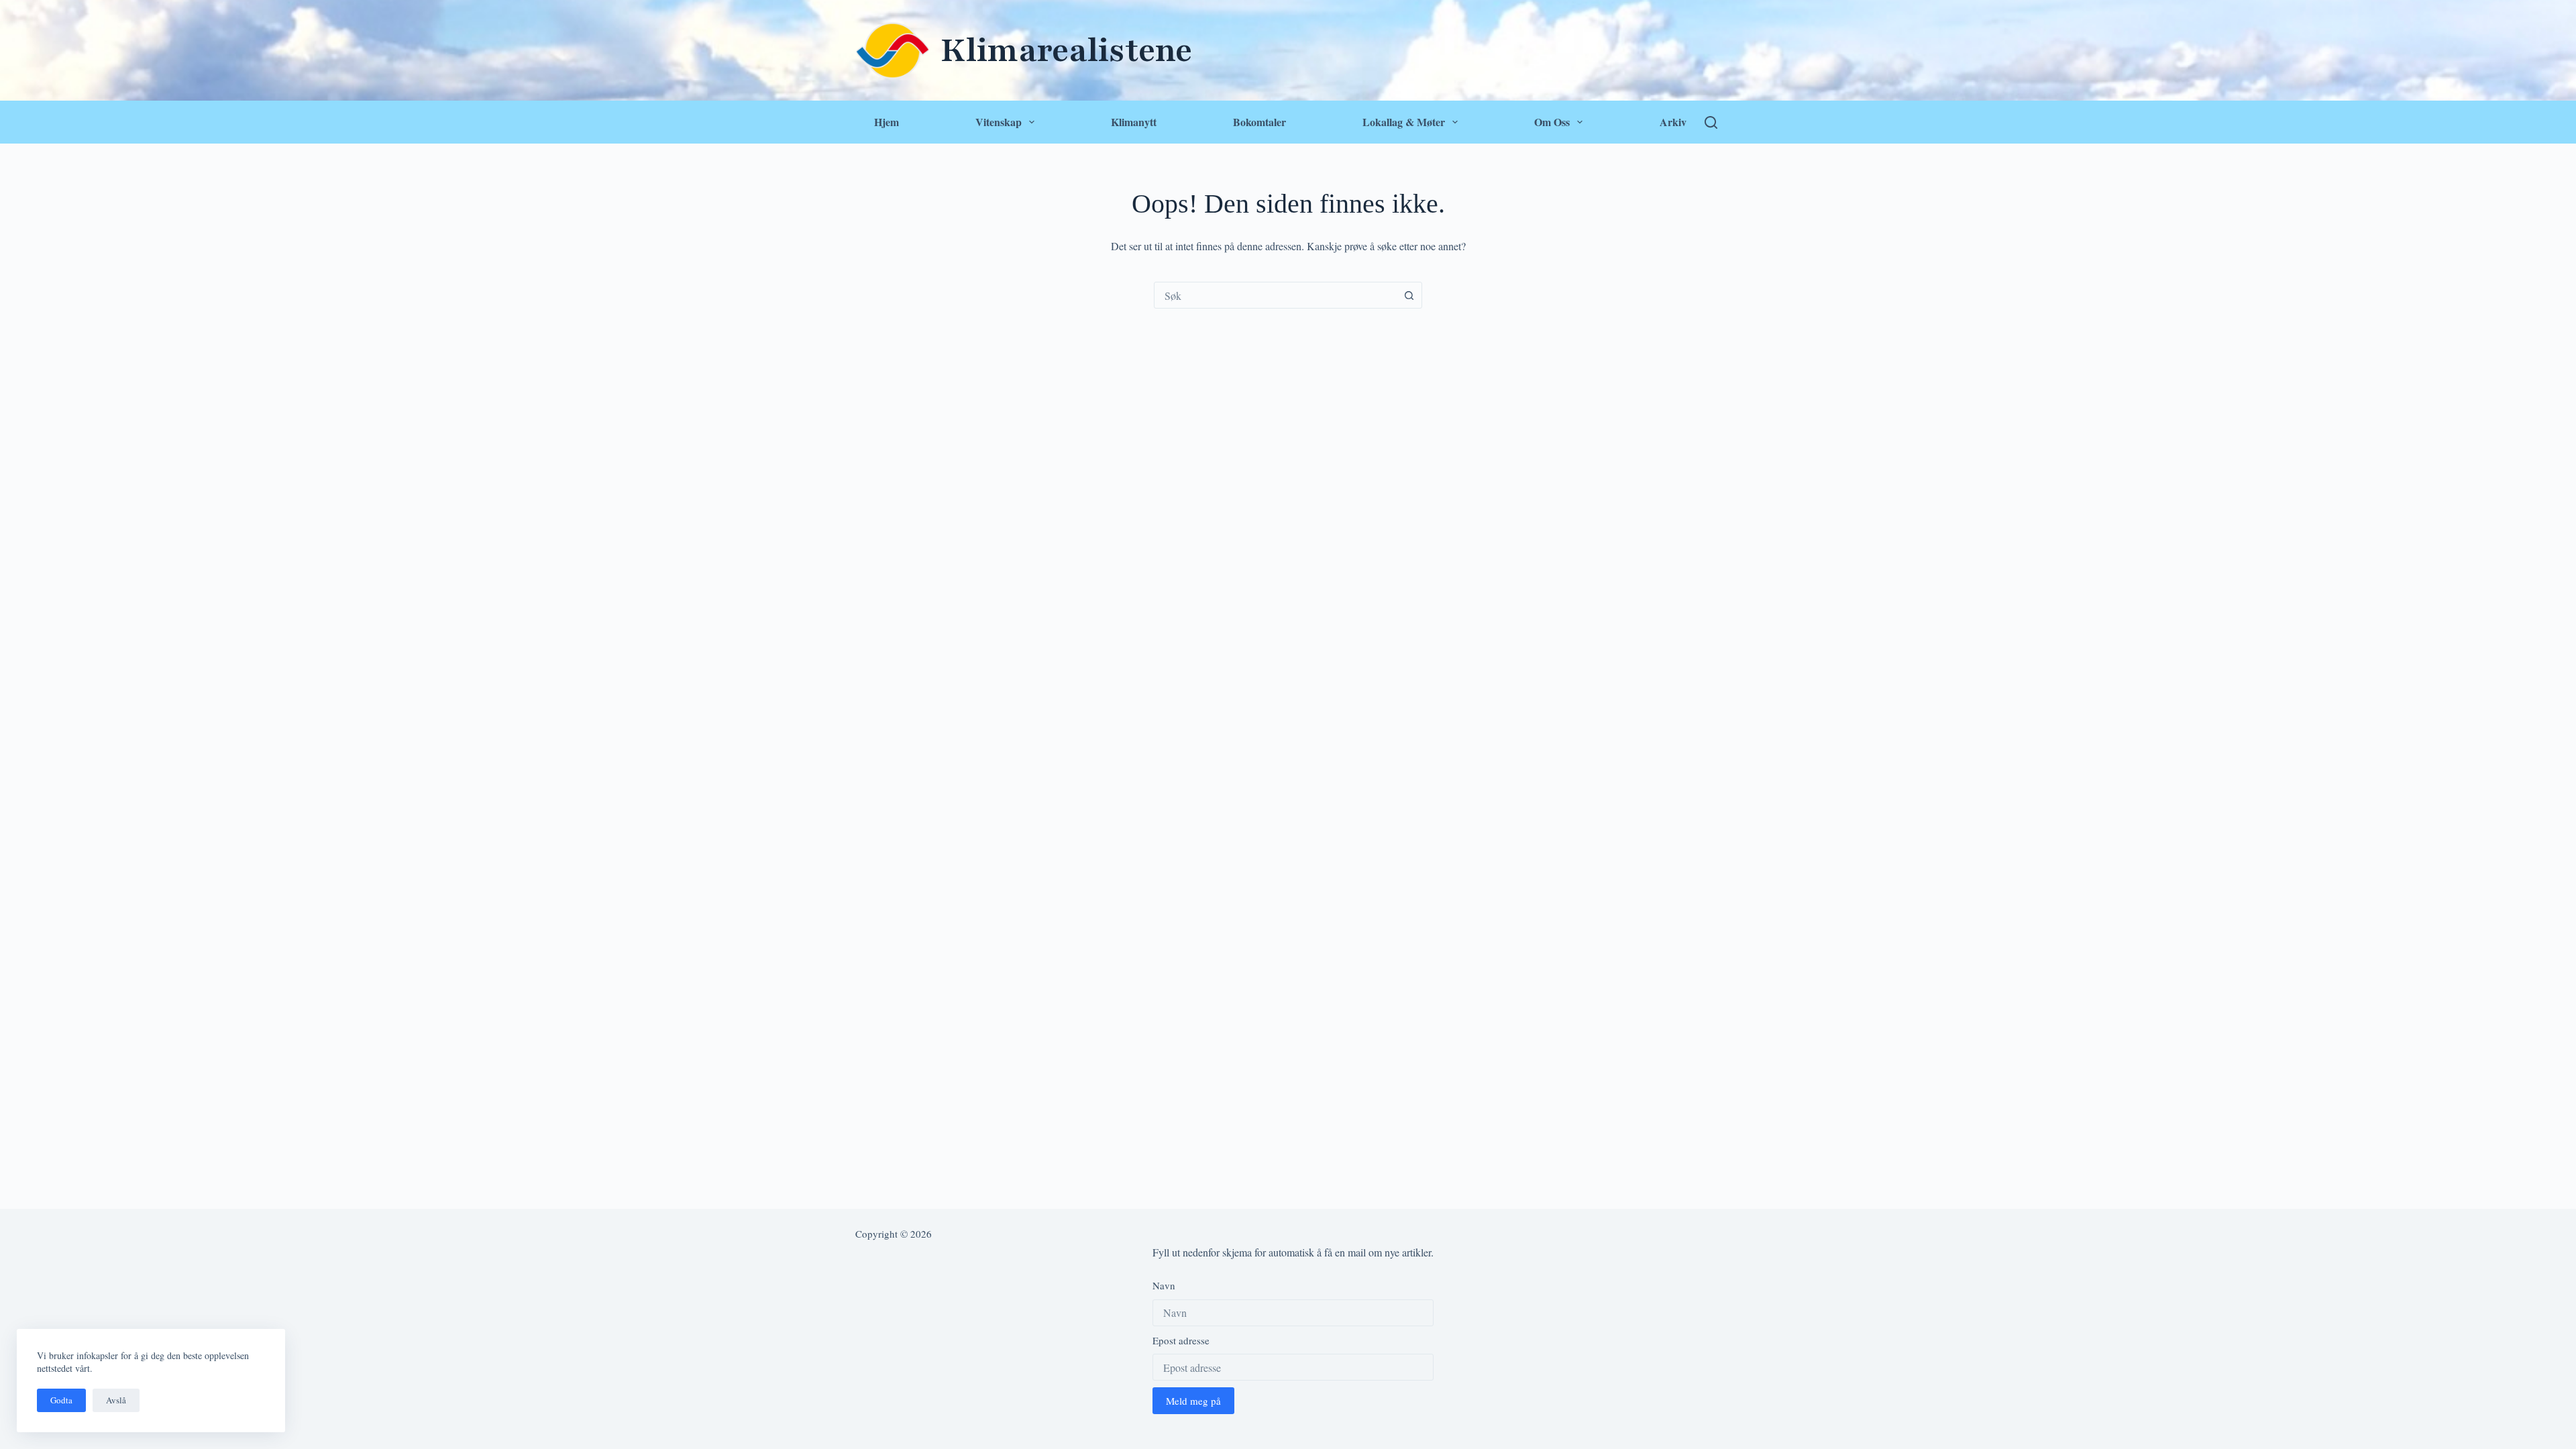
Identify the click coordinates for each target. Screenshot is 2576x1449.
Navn (1164, 1285)
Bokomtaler (1259, 122)
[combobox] (1275, 295)
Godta (61, 1400)
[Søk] (1711, 122)
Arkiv (1673, 122)
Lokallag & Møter (1404, 122)
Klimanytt (1134, 122)
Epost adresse (1181, 1340)
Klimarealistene (1066, 50)
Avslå (116, 1400)
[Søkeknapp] (1409, 295)
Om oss (1552, 122)
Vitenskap (999, 122)
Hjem (887, 122)
